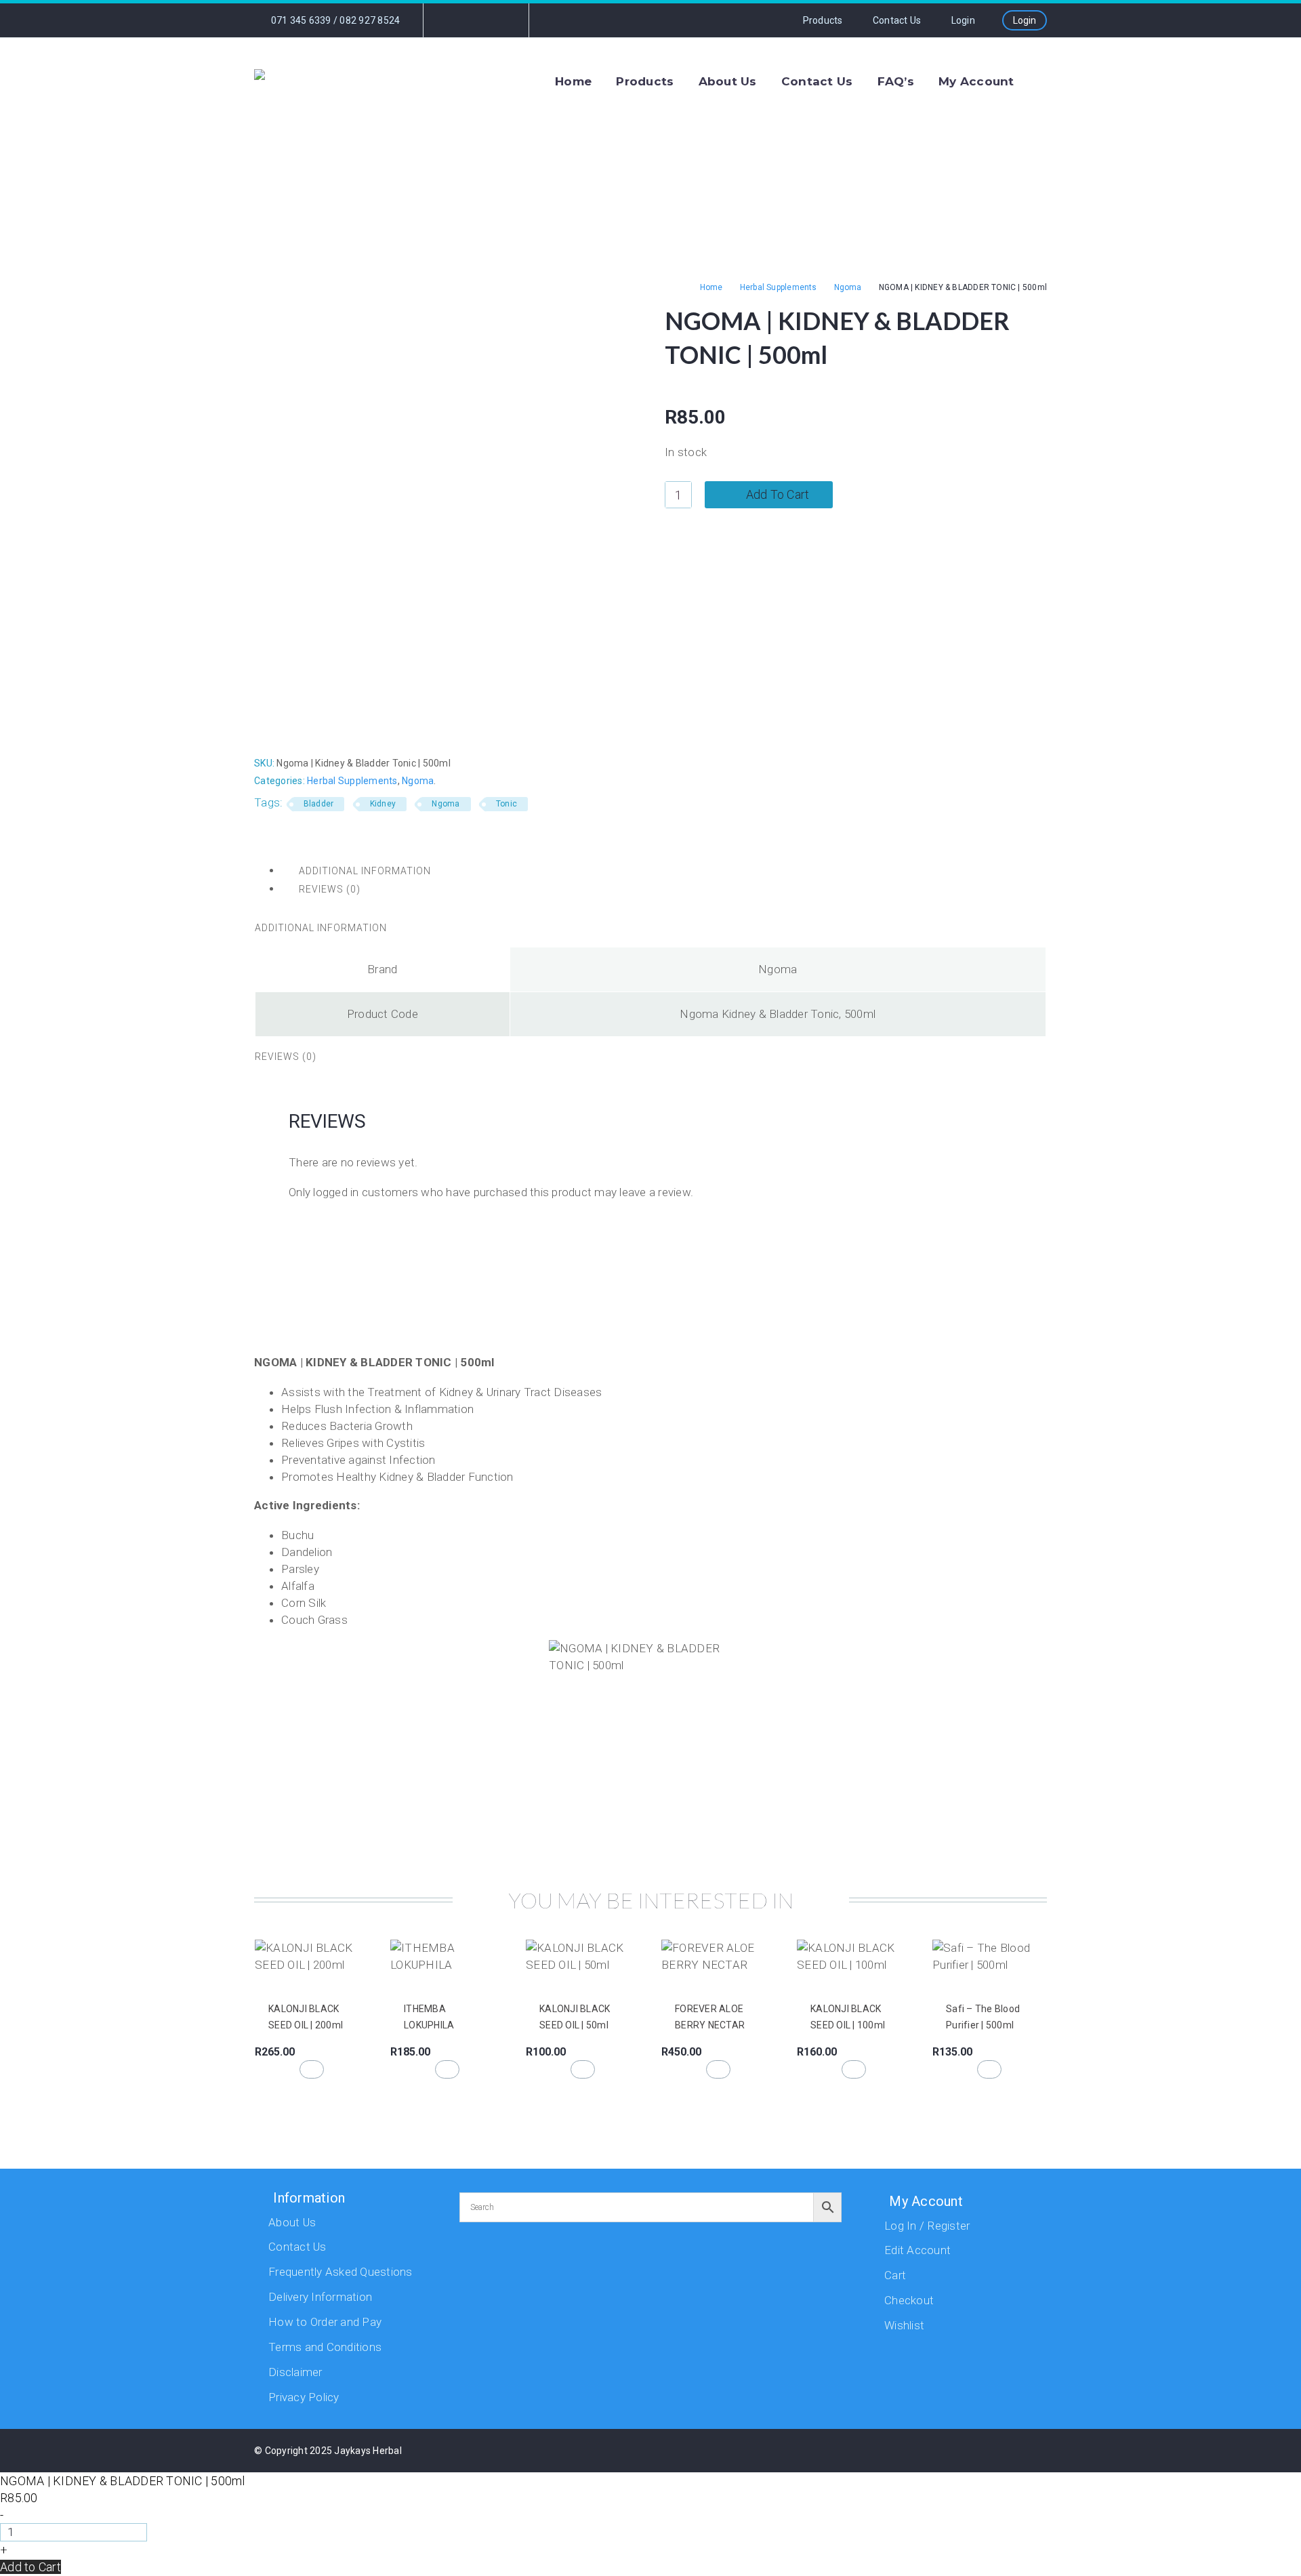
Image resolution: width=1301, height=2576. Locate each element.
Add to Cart (30, 2567)
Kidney (383, 804)
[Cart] (1044, 81)
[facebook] (880, 2454)
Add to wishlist (911, 495)
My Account (976, 81)
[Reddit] (358, 733)
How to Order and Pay (325, 2322)
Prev (282, 1285)
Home (573, 81)
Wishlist (904, 2325)
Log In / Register (927, 2226)
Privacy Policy (304, 2397)
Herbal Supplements (779, 287)
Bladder (319, 804)
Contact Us (897, 20)
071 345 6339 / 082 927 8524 (334, 20)
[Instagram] (475, 20)
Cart (895, 2275)
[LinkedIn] (338, 733)
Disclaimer (295, 2372)
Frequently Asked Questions (340, 2272)
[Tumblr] (318, 733)
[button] (312, 2069)
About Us (728, 81)
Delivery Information (320, 2297)
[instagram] (914, 2454)
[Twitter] (276, 733)
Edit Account (917, 2250)
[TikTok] (495, 20)
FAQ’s (896, 81)
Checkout (909, 2300)
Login (1025, 20)
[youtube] (948, 2454)
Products (823, 20)
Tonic (507, 804)
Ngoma (848, 287)
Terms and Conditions (325, 2347)
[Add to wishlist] (263, 1982)
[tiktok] (982, 2454)
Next (1019, 1285)
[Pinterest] (297, 733)
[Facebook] (455, 20)
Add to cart (778, 494)
